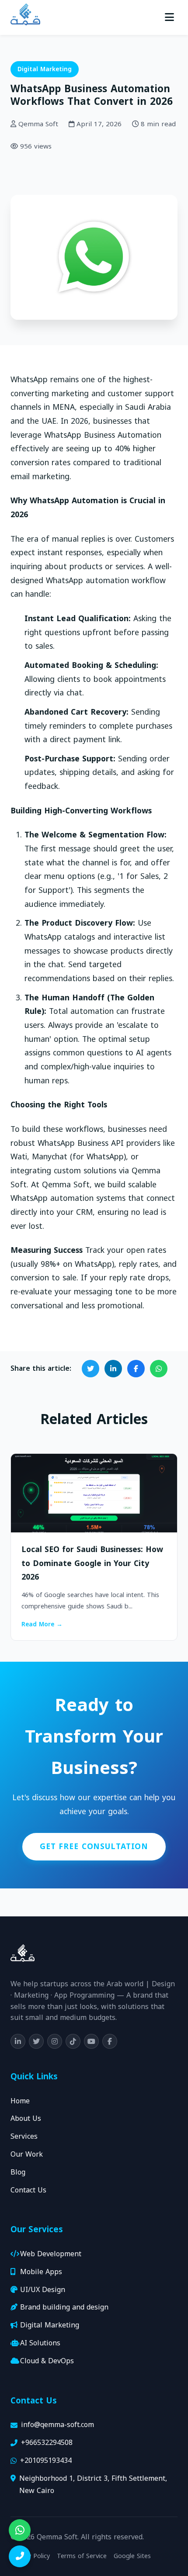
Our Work (27, 2155)
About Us (26, 2119)
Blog (18, 2173)
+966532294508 (47, 2443)
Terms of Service (82, 2556)
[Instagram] (55, 2041)
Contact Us (28, 2190)
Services (24, 2137)
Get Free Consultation (94, 1846)
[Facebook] (110, 2041)
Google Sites (132, 2556)
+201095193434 (46, 2461)
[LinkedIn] (18, 2041)
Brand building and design (64, 2308)
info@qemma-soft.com (57, 2425)
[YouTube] (91, 2041)
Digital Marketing (45, 69)
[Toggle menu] (169, 17)
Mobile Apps (41, 2272)
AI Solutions (40, 2343)
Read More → (42, 1625)
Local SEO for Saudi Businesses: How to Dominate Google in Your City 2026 (92, 1563)
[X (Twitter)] (36, 2041)
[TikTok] (73, 2041)
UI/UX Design (43, 2290)
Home (20, 2101)
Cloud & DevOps (47, 2361)
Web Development (51, 2254)
